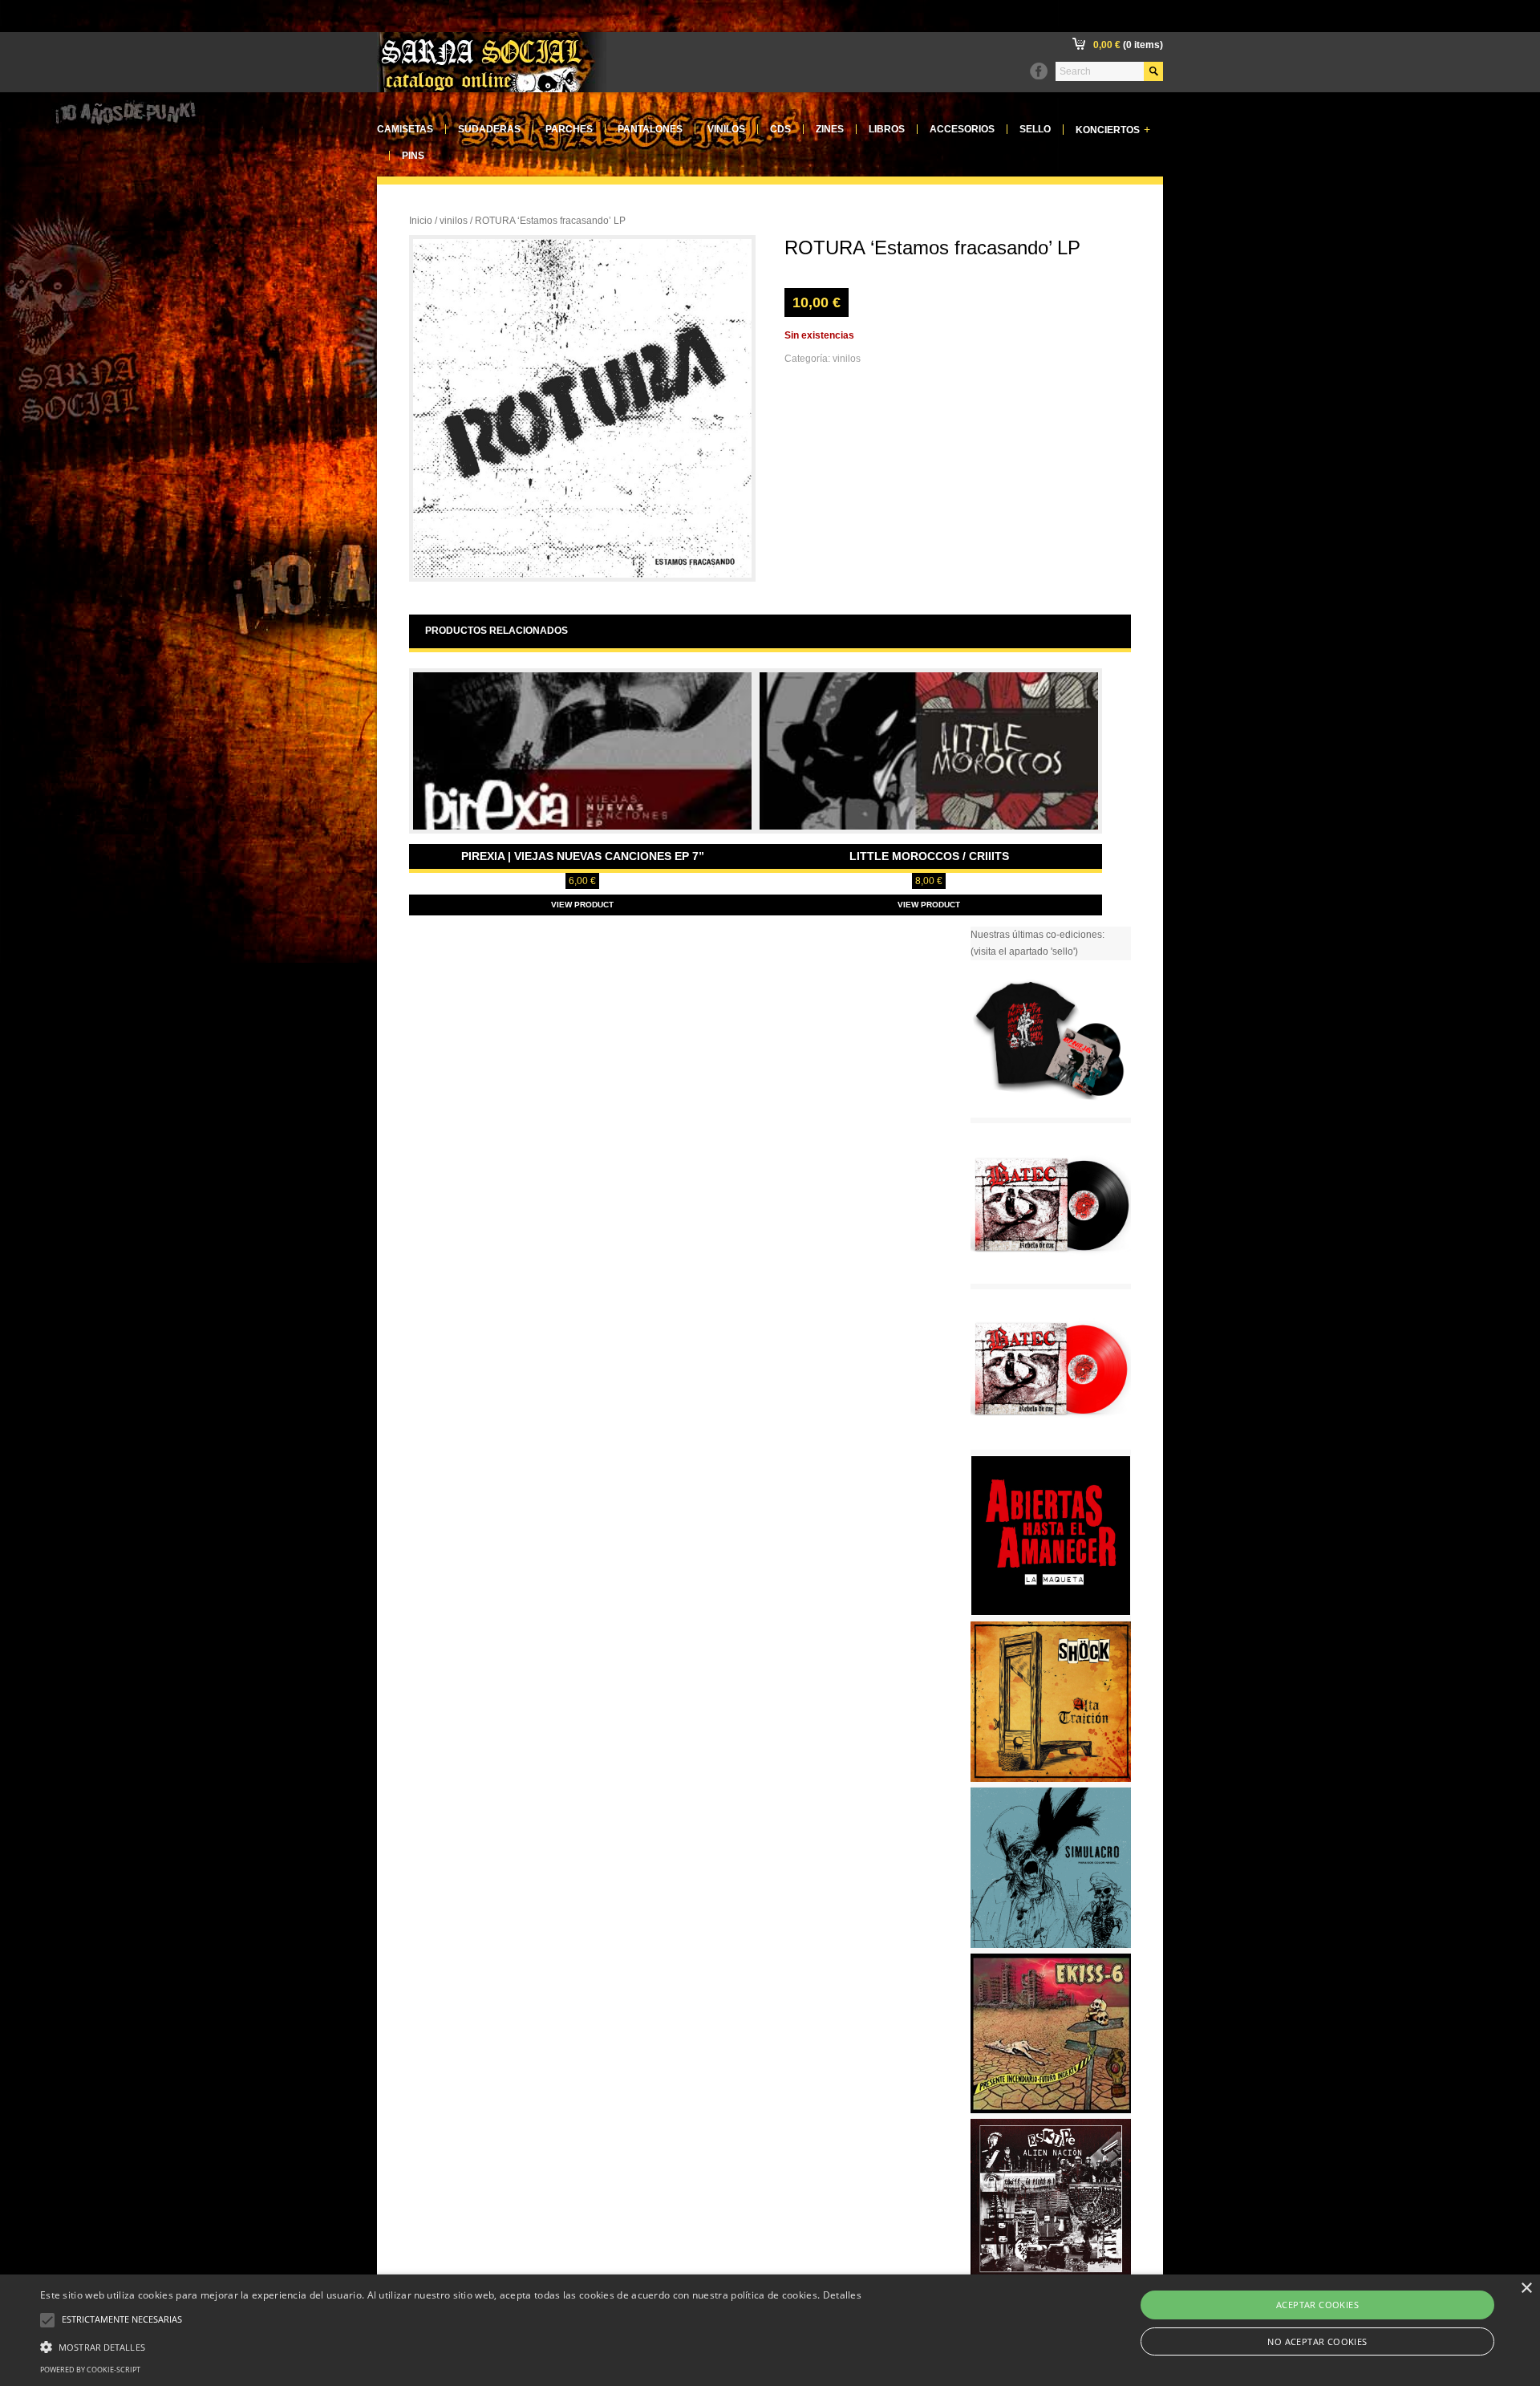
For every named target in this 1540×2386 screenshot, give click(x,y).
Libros (887, 129)
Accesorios (962, 129)
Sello (1035, 129)
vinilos (454, 221)
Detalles (842, 2295)
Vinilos (726, 129)
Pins (413, 156)
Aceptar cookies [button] (1317, 2305)
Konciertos (1113, 130)
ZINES (830, 129)
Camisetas (405, 129)
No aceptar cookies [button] (1317, 2341)
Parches (569, 129)
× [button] (1526, 2289)
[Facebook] (1039, 71)
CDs (780, 129)
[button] (451, 2345)
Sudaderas (489, 129)
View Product (582, 905)
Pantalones (650, 129)
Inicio (421, 221)
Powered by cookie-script (90, 2370)
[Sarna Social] (492, 89)
